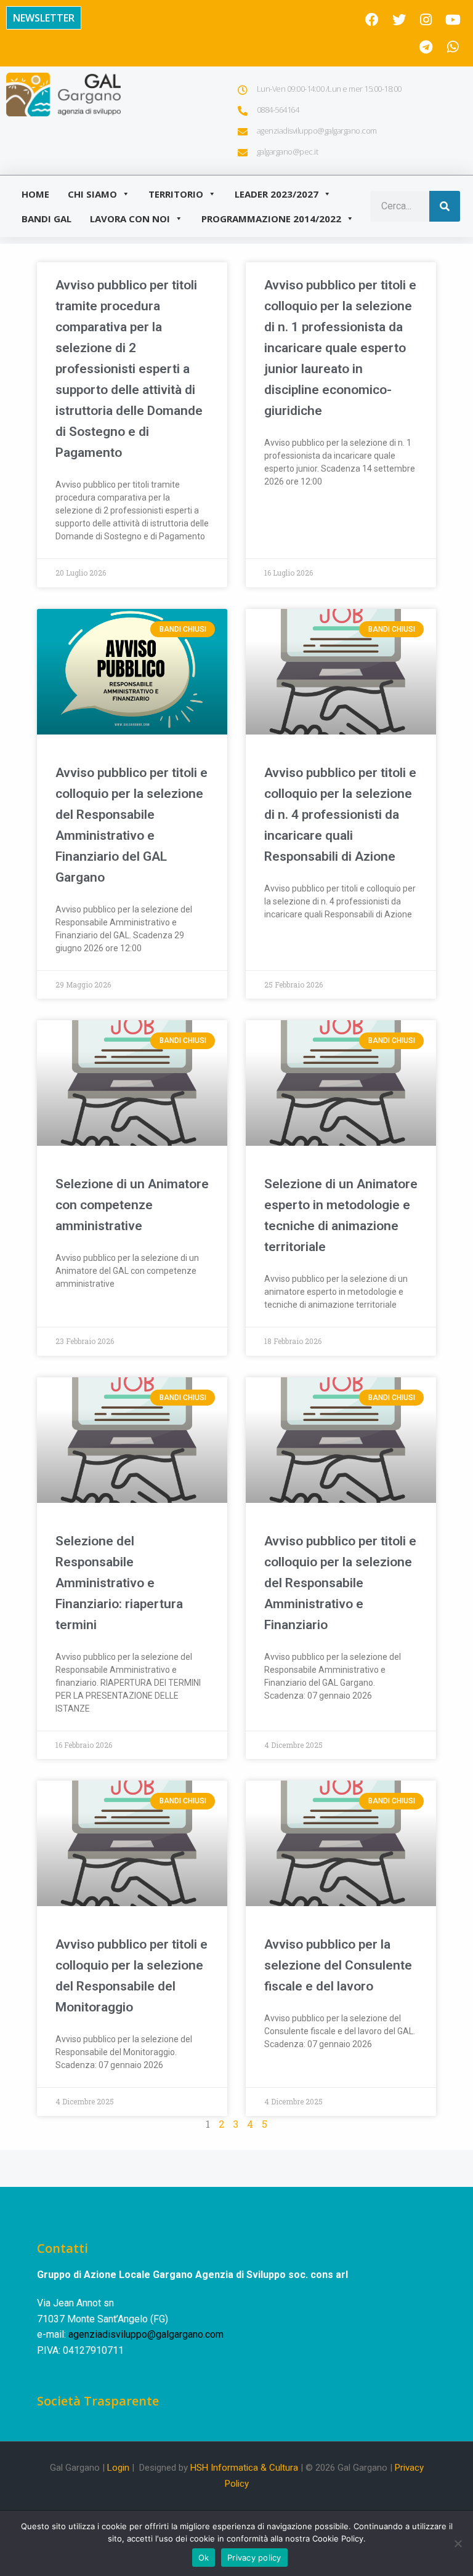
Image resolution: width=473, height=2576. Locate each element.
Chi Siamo (92, 194)
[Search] (445, 206)
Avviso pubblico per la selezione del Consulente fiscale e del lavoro (338, 1965)
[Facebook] (372, 20)
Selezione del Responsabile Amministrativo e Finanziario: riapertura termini (119, 1583)
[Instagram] (426, 20)
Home (35, 194)
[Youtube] (453, 20)
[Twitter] (399, 20)
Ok (204, 2558)
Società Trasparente (98, 2401)
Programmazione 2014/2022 (271, 219)
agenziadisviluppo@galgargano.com (146, 2334)
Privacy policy (254, 2558)
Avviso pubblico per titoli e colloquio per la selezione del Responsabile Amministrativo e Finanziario (340, 1583)
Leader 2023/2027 (277, 194)
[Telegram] (426, 47)
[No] (458, 2543)
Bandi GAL (46, 219)
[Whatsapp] (453, 47)
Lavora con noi (130, 219)
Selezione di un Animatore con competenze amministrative (132, 1205)
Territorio (176, 194)
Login (118, 2468)
